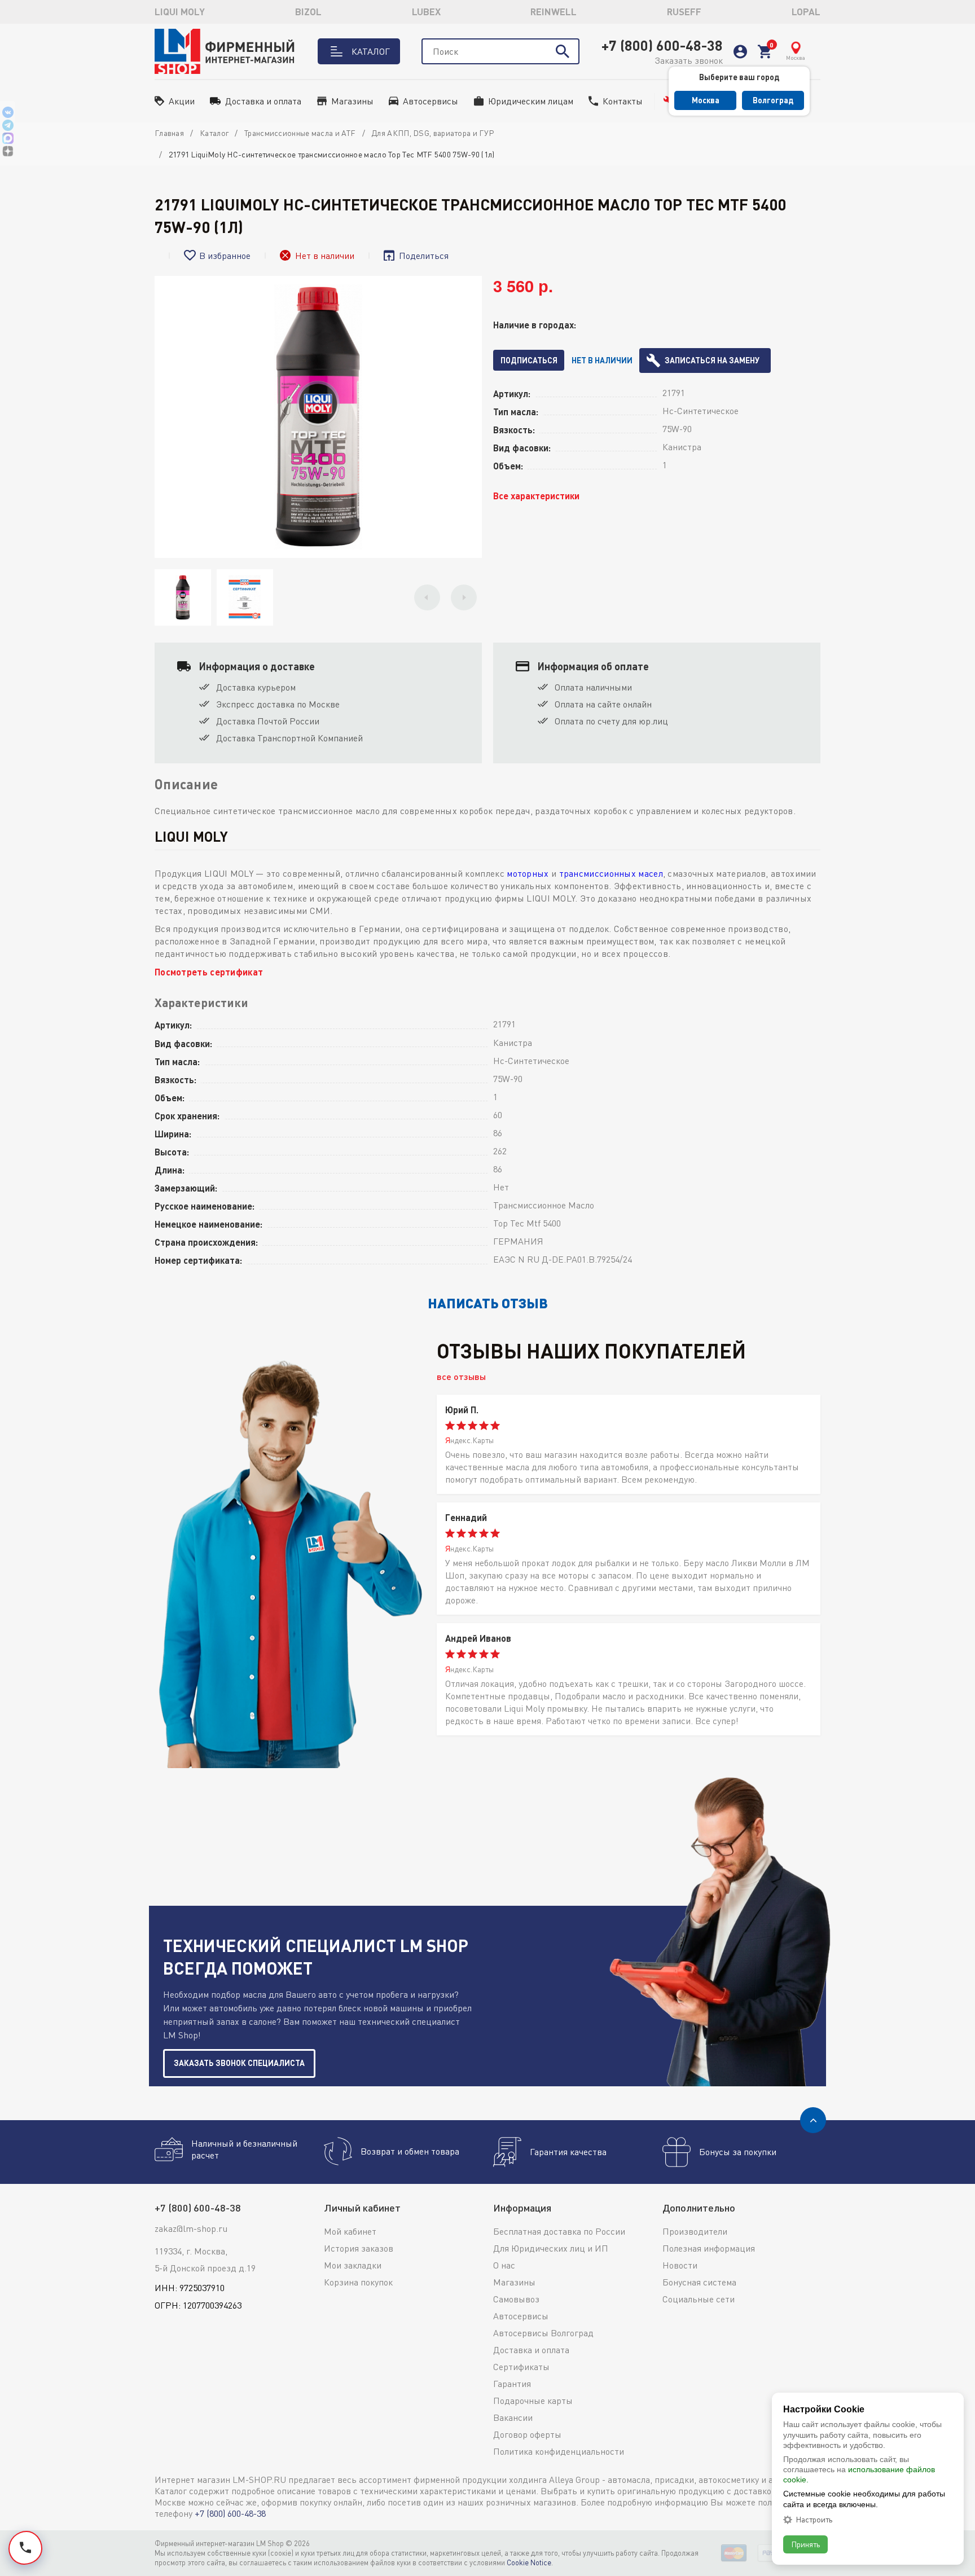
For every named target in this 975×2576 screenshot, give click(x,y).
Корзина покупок (358, 2282)
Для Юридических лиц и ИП (551, 2248)
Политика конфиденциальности (559, 2451)
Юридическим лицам (531, 101)
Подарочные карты (533, 2401)
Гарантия (512, 2384)
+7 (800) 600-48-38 (662, 45)
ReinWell (554, 12)
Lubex (426, 12)
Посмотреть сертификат (209, 972)
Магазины (352, 101)
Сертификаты (521, 2367)
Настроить (814, 2520)
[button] (427, 597)
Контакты (623, 101)
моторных (528, 873)
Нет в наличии (602, 360)
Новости (680, 2265)
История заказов (359, 2248)
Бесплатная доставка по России (559, 2231)
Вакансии (513, 2417)
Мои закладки (353, 2265)
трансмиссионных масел (611, 873)
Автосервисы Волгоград (543, 2333)
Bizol (308, 12)
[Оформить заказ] (765, 52)
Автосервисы (431, 101)
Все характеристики (536, 496)
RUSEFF (684, 12)
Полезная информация (709, 2248)
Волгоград (773, 100)
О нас (504, 2265)
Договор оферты (527, 2434)
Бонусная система (699, 2282)
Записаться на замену (712, 360)
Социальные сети (699, 2299)
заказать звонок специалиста (239, 2063)
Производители (695, 2231)
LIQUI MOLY (180, 12)
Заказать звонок (689, 60)
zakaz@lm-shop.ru (191, 2228)
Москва (706, 100)
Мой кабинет (350, 2231)
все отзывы (461, 1376)
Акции (182, 101)
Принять (805, 2544)
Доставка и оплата (263, 101)
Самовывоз (516, 2299)
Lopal (806, 12)
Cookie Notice (529, 2562)
